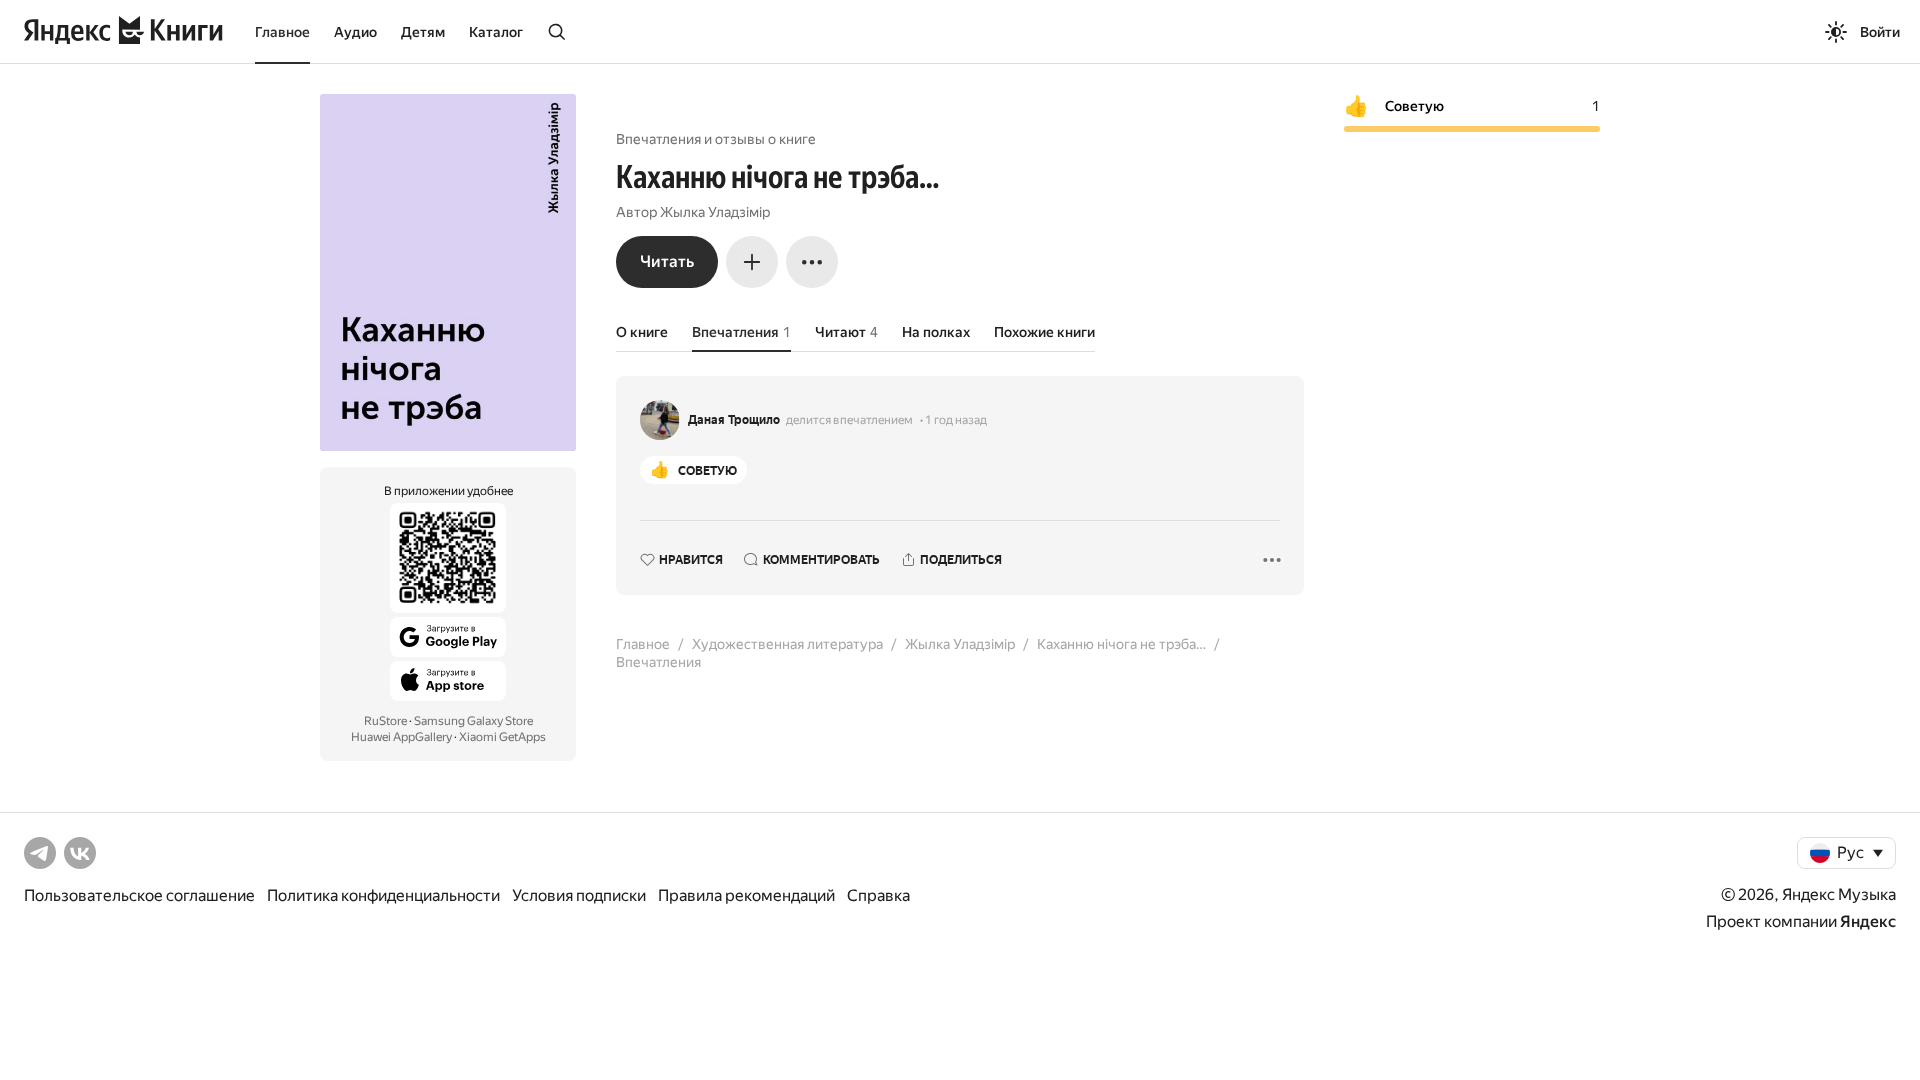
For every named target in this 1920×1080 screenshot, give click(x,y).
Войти (1880, 32)
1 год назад (956, 420)
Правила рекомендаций (746, 895)
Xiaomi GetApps (502, 737)
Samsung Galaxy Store (473, 721)
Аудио (355, 32)
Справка (878, 895)
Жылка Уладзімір (715, 212)
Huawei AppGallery (401, 737)
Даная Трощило (734, 420)
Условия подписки (579, 895)
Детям (423, 32)
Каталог (496, 32)
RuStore (385, 721)
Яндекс (1868, 921)
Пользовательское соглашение (139, 895)
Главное (282, 32)
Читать (667, 261)
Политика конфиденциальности (383, 895)
